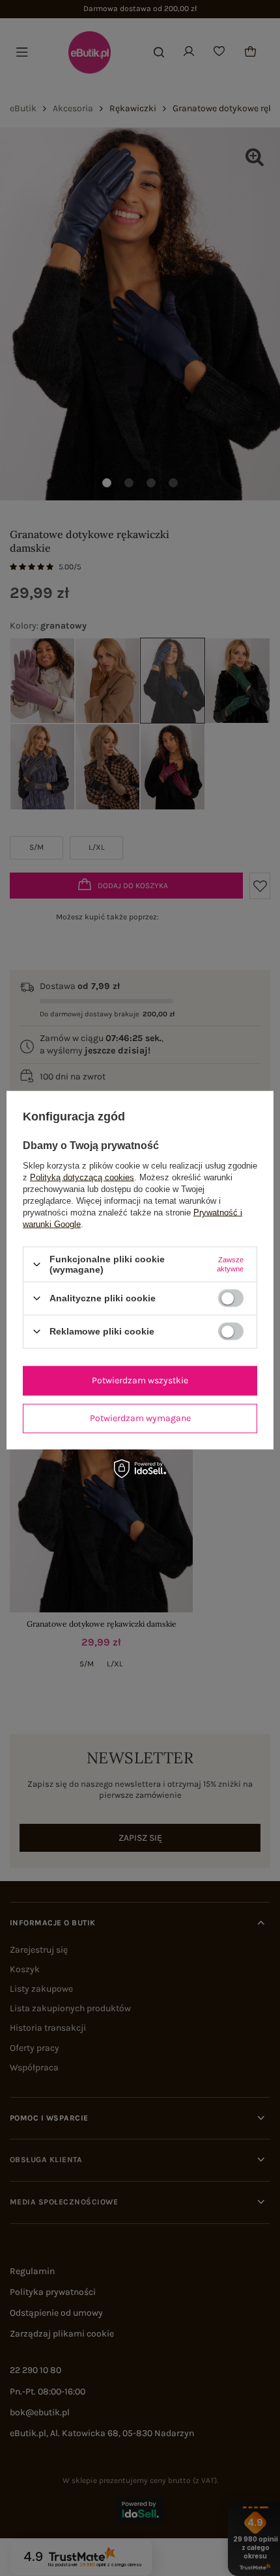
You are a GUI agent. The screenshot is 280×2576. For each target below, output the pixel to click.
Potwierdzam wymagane (140, 1418)
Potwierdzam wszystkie (140, 1380)
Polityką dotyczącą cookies (82, 1177)
